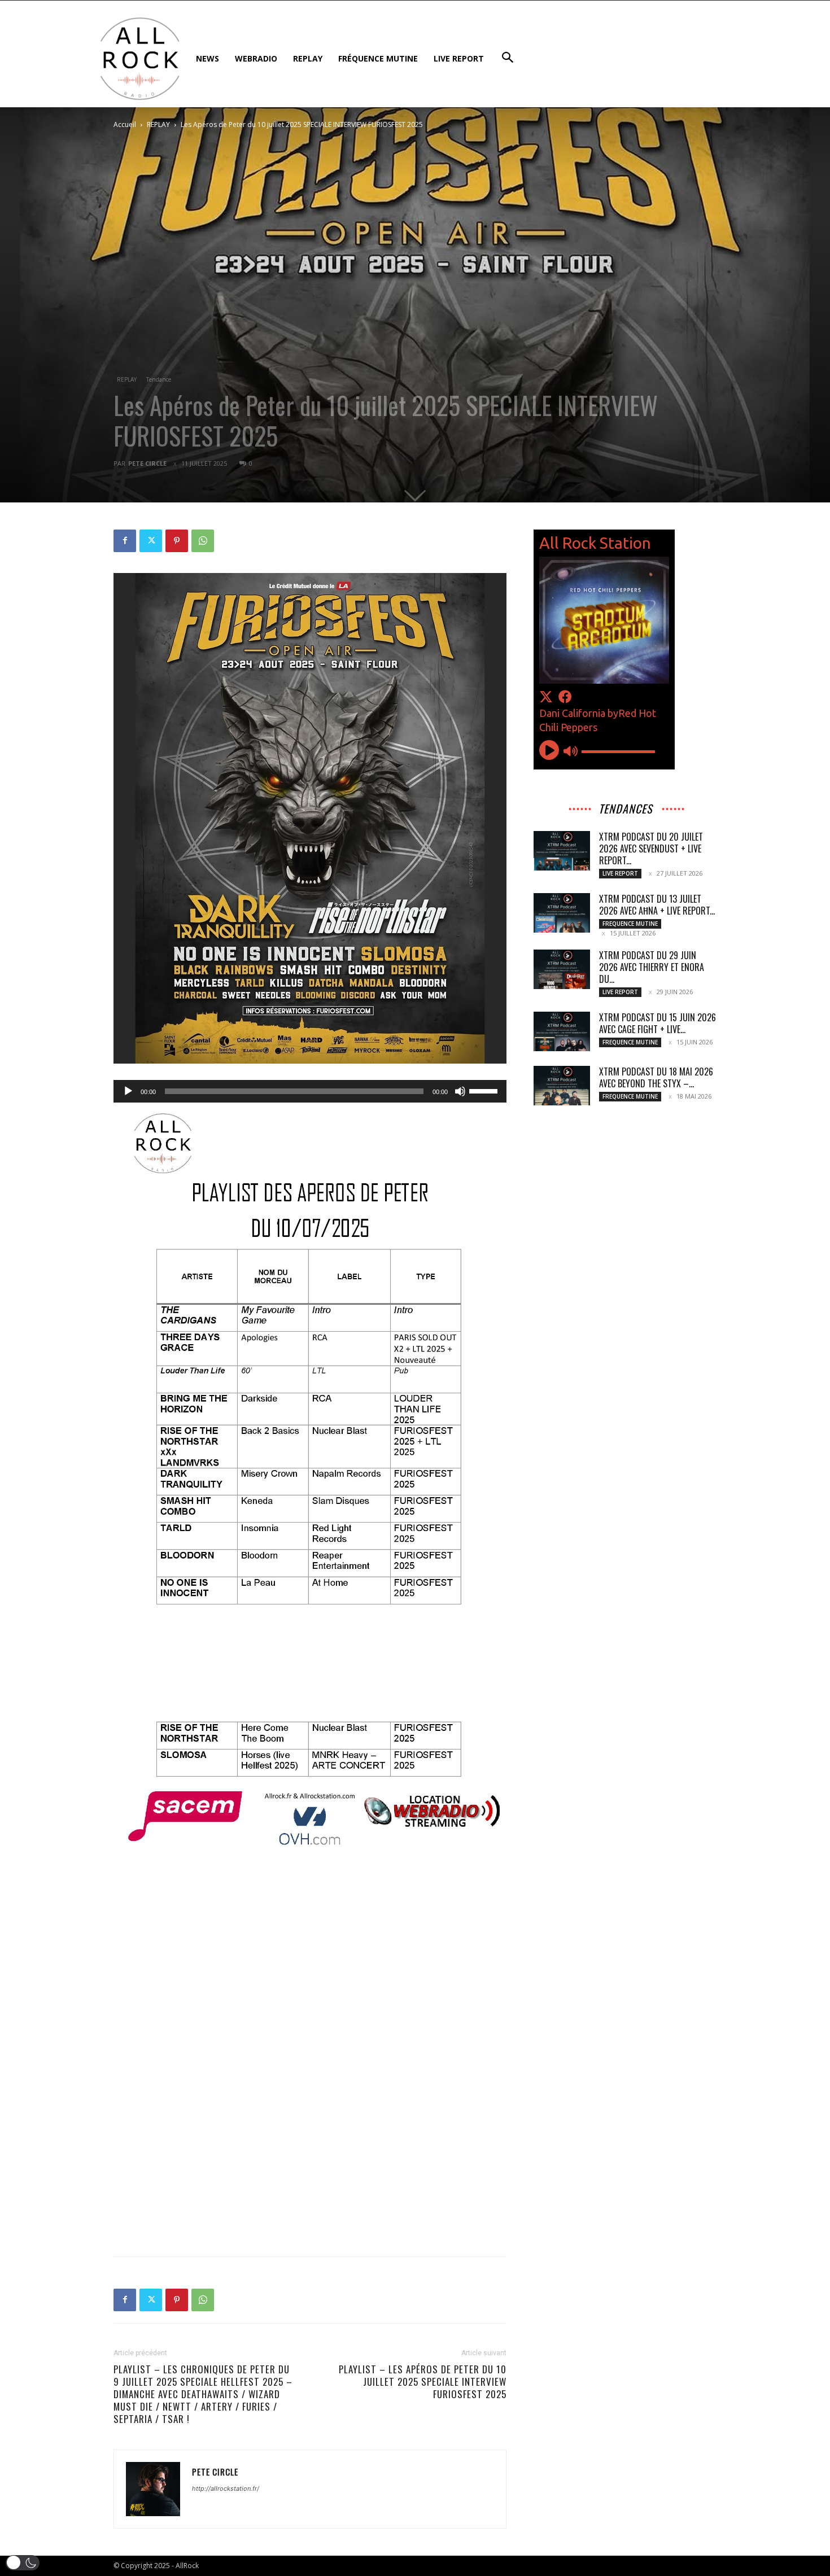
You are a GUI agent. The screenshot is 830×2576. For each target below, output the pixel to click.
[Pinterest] (177, 541)
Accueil (125, 124)
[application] (310, 1091)
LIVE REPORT (620, 873)
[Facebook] (125, 541)
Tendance (159, 379)
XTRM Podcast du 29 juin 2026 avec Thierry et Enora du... (652, 967)
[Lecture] (128, 1091)
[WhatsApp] (203, 541)
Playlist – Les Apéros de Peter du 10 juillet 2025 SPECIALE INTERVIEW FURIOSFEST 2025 (423, 2382)
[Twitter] (151, 541)
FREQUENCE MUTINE (630, 924)
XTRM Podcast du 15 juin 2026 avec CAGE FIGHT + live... (658, 1023)
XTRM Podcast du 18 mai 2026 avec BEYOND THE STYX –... (656, 1077)
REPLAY (158, 124)
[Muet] (460, 1091)
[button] (23, 2563)
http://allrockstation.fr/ (226, 2488)
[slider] (485, 1090)
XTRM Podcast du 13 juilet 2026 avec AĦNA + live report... (657, 905)
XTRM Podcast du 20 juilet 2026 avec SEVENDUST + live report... (651, 849)
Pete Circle (147, 463)
